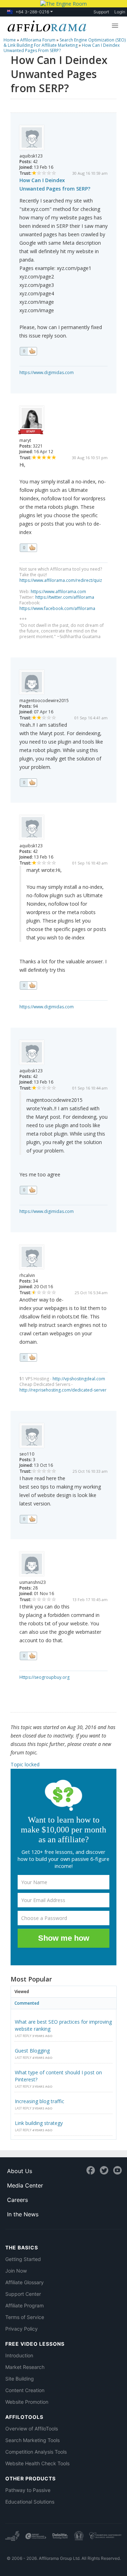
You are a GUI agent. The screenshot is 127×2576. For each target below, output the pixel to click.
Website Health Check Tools (37, 2463)
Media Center (25, 2185)
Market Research (25, 2367)
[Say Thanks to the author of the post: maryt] (28, 548)
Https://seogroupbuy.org (44, 1677)
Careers (17, 2200)
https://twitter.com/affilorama (65, 597)
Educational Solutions (30, 2502)
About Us (20, 2171)
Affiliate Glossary (25, 2282)
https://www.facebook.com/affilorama (57, 608)
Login (120, 12)
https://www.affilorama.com (58, 592)
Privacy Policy (22, 2329)
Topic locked (25, 1764)
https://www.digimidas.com (47, 372)
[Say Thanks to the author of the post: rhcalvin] (28, 1357)
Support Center (23, 2294)
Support (101, 12)
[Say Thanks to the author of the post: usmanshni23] (28, 1656)
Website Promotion (27, 2402)
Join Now (16, 2271)
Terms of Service (25, 2317)
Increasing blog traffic (40, 2101)
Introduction (19, 2355)
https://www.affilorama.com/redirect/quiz (61, 580)
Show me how (64, 1938)
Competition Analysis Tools (36, 2452)
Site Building (20, 2379)
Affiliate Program (25, 2305)
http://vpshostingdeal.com (79, 1379)
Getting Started (23, 2259)
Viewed (22, 1992)
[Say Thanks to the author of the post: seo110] (28, 1519)
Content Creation (25, 2390)
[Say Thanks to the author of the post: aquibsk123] (28, 351)
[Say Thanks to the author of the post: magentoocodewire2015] (28, 783)
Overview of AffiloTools (32, 2429)
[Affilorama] (46, 25)
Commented (27, 2003)
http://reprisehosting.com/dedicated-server (63, 1390)
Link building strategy (39, 2123)
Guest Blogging (32, 2051)
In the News (23, 2214)
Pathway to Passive (28, 2490)
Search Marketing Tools (32, 2440)
